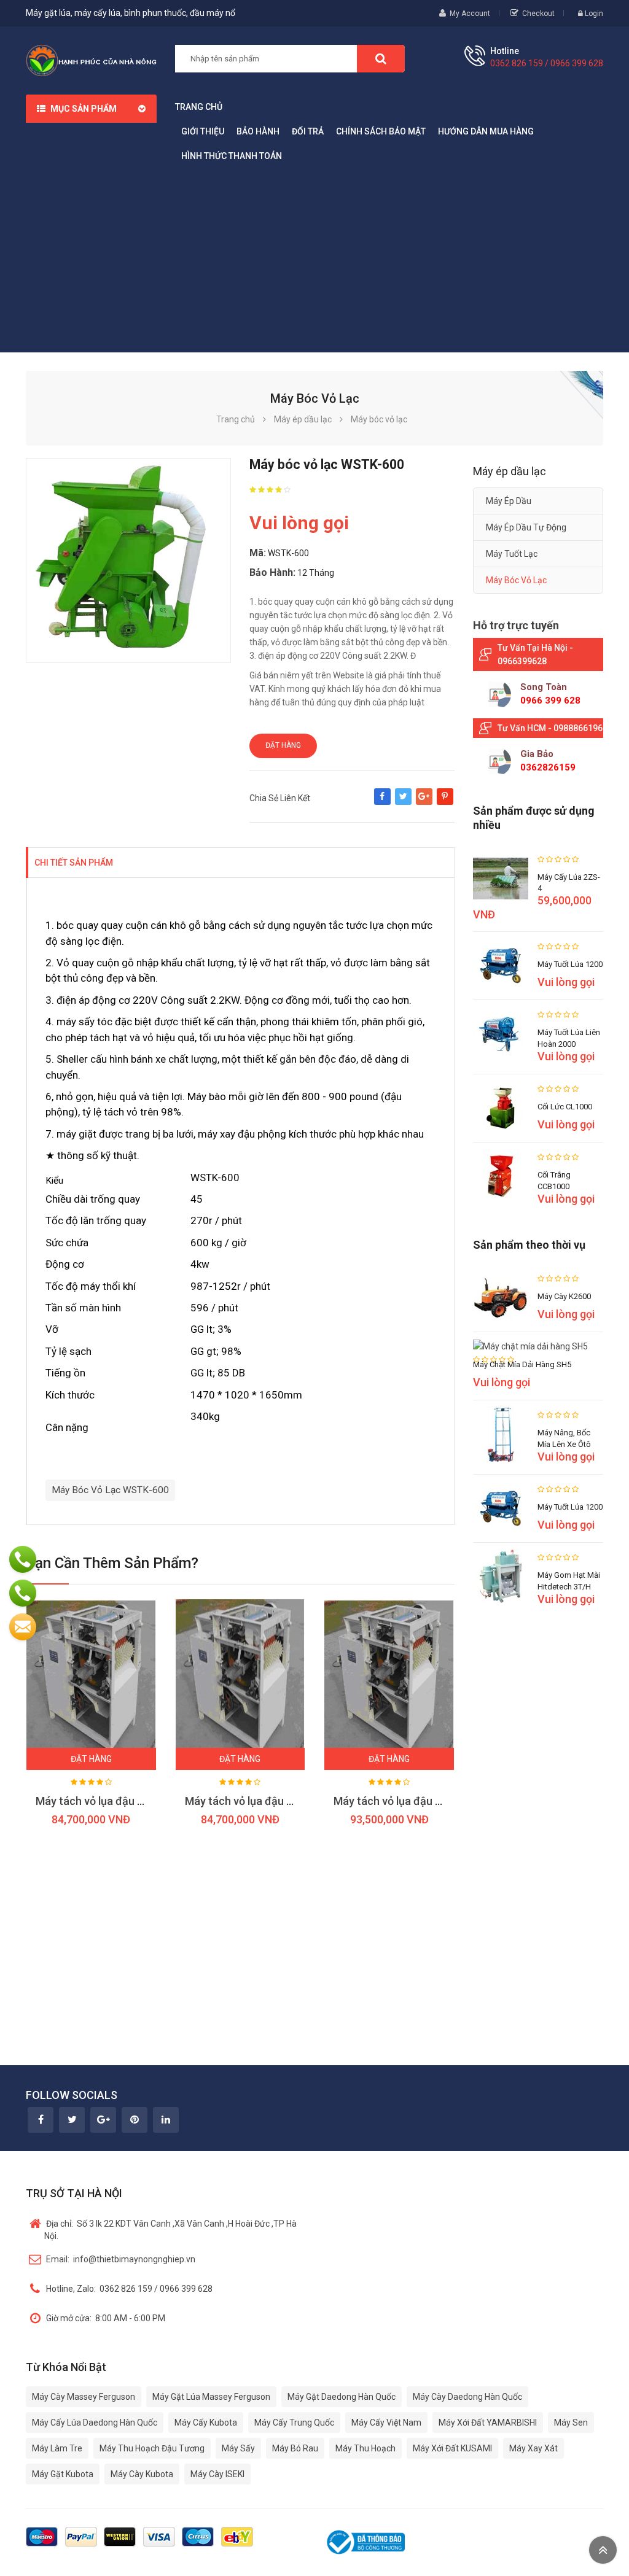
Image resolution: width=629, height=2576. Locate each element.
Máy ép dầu (509, 501)
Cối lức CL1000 (565, 1107)
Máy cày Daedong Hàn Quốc (467, 2397)
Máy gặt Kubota (63, 2474)
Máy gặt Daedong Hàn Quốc (342, 2397)
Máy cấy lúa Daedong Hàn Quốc (95, 2423)
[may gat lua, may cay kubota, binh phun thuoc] (91, 60)
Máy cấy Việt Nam (386, 2423)
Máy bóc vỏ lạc (516, 580)
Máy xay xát (533, 2448)
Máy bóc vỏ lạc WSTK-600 (110, 1490)
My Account (470, 14)
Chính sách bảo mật (381, 131)
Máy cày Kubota (142, 2474)
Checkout (538, 14)
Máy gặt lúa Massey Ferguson (211, 2397)
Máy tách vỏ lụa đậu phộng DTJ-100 (124, 1801)
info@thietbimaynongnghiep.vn (121, 2259)
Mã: (258, 553)
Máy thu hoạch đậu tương (152, 2448)
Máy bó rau (295, 2448)
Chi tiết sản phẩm (74, 863)
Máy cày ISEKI (217, 2474)
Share (382, 802)
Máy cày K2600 (564, 1296)
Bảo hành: (272, 572)
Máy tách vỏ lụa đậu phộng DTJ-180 (422, 1801)
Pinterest (445, 802)
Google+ (424, 802)
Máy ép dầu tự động (526, 527)
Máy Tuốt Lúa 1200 (570, 964)
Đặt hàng (283, 745)
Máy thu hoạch (365, 2448)
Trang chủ (199, 107)
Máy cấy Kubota (206, 2423)
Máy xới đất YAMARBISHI (488, 2423)
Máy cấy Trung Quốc (294, 2423)
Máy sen (571, 2423)
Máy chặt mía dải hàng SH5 (522, 1364)
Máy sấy (238, 2448)
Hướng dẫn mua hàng (486, 131)
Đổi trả (308, 131)
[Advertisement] (314, 260)
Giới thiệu (203, 131)
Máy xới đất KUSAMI (452, 2448)
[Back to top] (603, 2550)
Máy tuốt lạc (512, 554)
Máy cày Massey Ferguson (84, 2397)
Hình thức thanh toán (232, 156)
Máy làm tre (57, 2448)
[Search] (381, 59)
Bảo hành (258, 131)
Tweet (403, 802)
